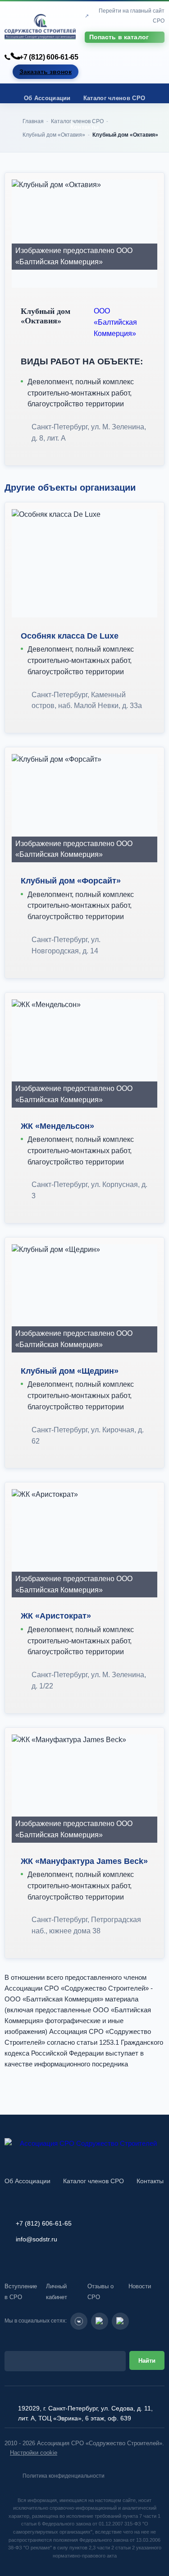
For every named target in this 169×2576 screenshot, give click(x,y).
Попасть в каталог (119, 37)
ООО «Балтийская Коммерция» (115, 322)
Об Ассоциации (47, 98)
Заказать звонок (46, 72)
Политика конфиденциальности (64, 2476)
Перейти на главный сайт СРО (132, 16)
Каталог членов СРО (114, 98)
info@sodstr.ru (37, 2239)
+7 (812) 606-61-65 (49, 57)
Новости (140, 2286)
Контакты (84, 127)
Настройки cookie (34, 2453)
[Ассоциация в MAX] (120, 2321)
